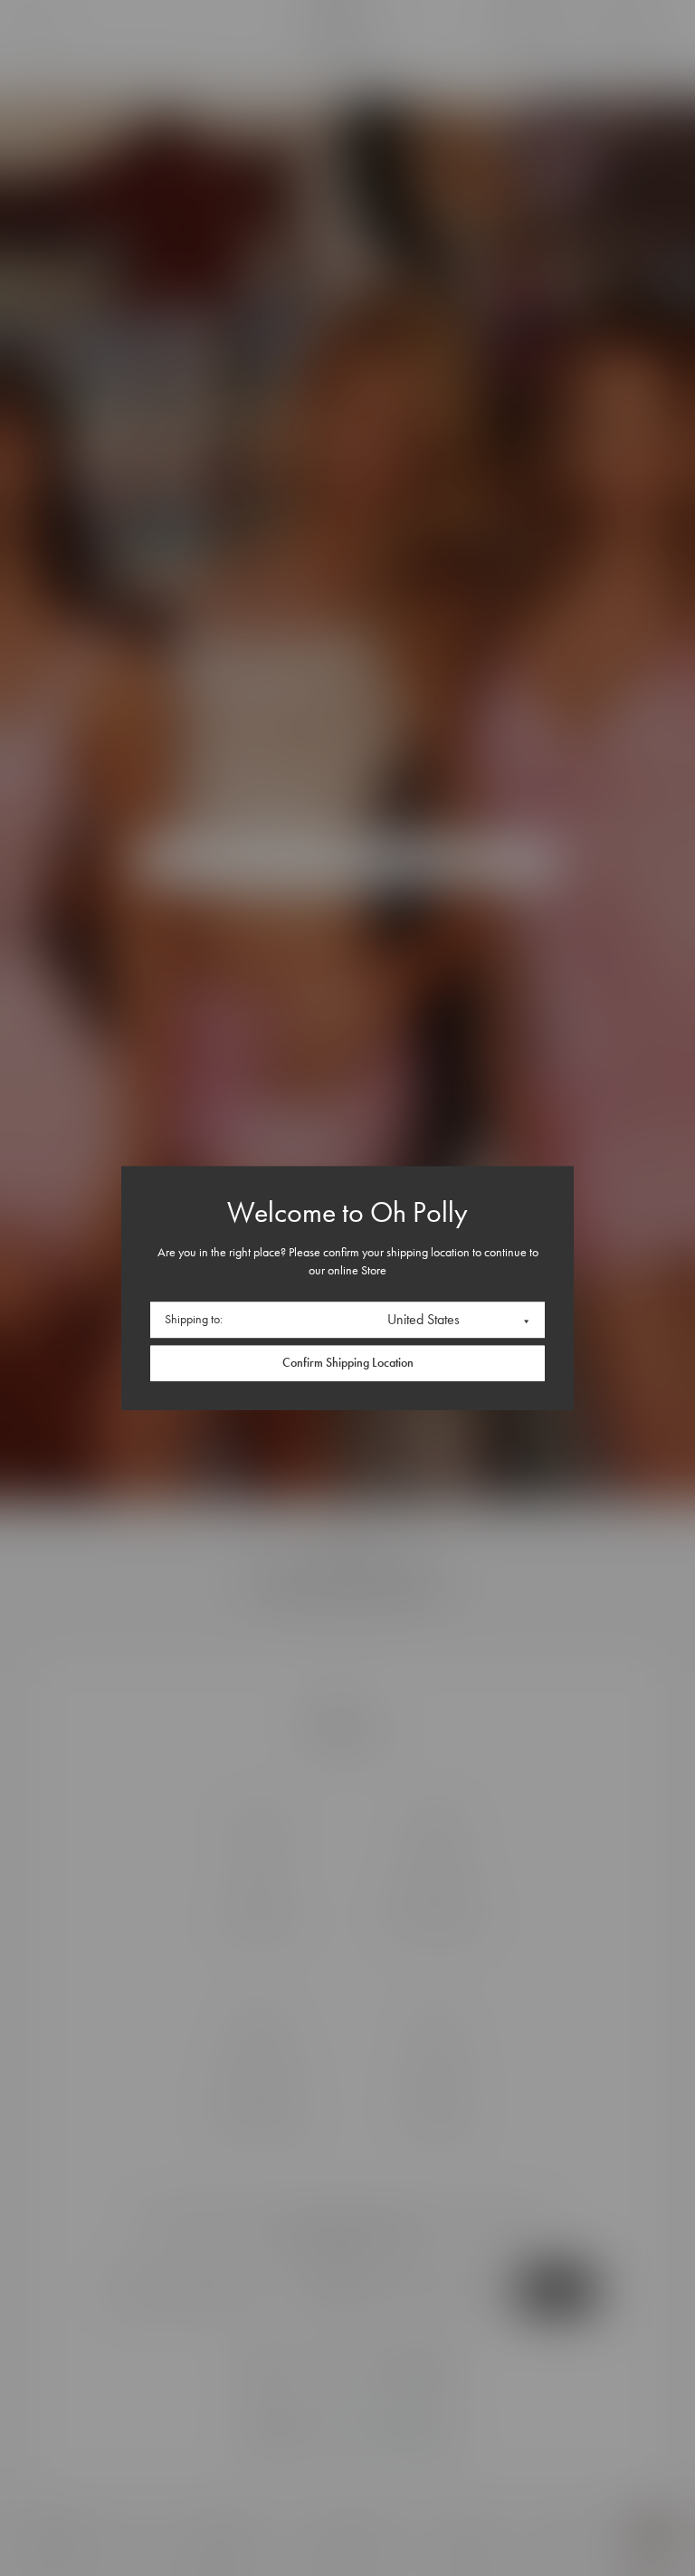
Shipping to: (194, 1319)
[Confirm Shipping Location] (347, 1363)
